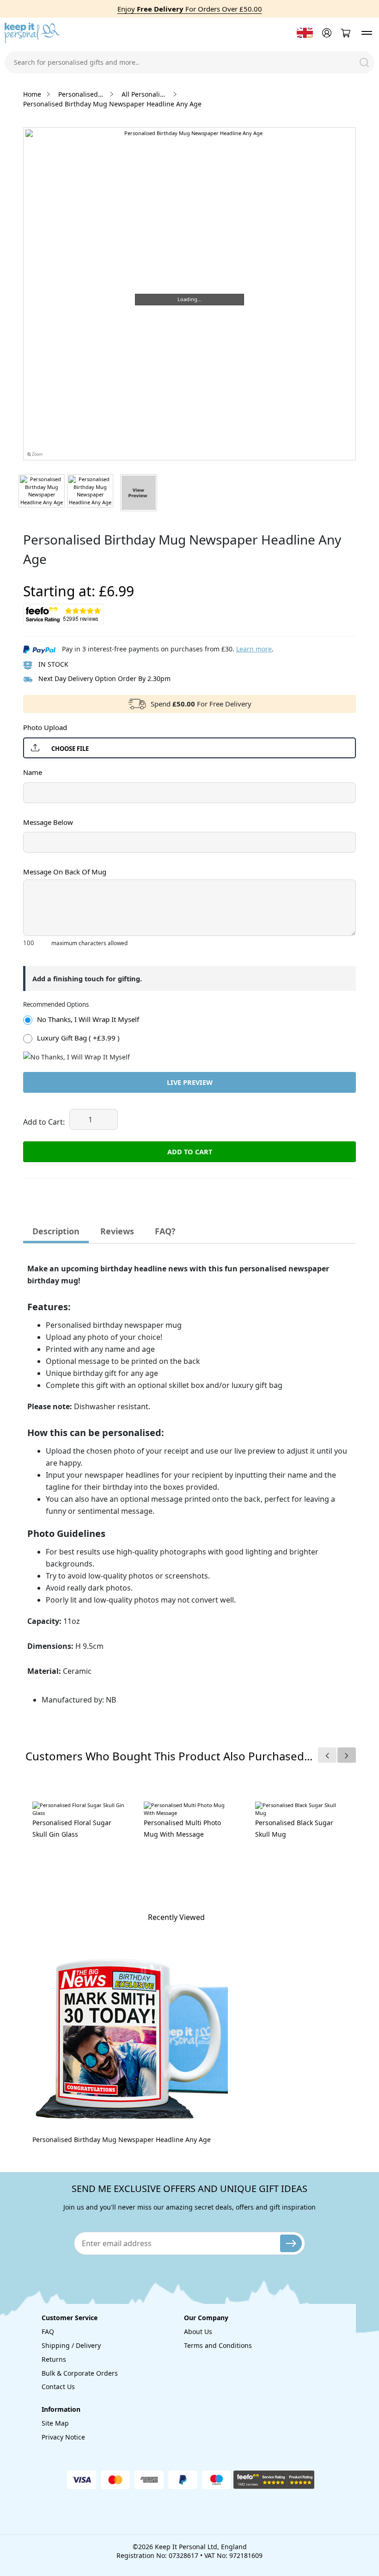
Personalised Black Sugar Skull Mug (294, 1828)
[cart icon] (345, 33)
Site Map (55, 2423)
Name (33, 772)
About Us (198, 2331)
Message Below (48, 822)
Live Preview (190, 1082)
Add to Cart (190, 1152)
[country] (305, 33)
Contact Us (58, 2387)
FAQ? (165, 1231)
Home (32, 94)
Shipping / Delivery (71, 2345)
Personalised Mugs (81, 94)
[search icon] (364, 62)
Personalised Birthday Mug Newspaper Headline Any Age (122, 2139)
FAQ (48, 2331)
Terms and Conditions (218, 2345)
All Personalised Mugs (145, 94)
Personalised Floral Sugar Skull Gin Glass (72, 1828)
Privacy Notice (63, 2437)
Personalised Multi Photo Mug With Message (182, 1828)
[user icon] (326, 33)
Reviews (117, 1231)
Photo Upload (45, 727)
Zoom (37, 454)
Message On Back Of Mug (65, 872)
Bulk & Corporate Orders (80, 2373)
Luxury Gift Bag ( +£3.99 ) (78, 1038)
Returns (54, 2359)
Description (56, 1231)
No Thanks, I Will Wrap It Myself (88, 1019)
